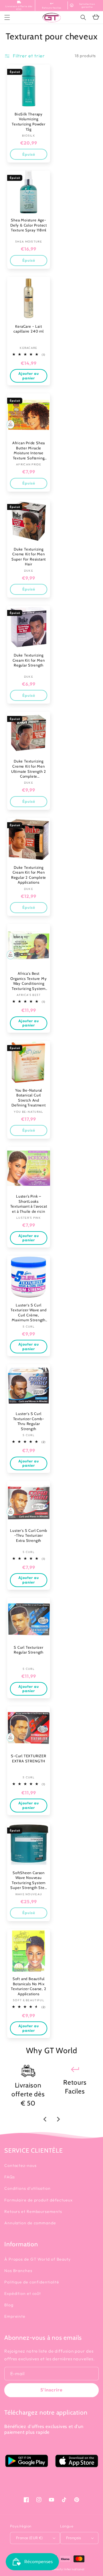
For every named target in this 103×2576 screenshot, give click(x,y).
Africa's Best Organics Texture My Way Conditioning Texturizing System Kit (28, 981)
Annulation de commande (30, 2223)
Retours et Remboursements (33, 2211)
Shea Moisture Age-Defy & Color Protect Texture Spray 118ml (29, 225)
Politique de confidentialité (32, 2282)
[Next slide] (58, 2119)
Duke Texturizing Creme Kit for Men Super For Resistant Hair (29, 557)
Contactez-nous (20, 2165)
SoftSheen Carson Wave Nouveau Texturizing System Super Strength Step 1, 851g (28, 1880)
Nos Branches (18, 2271)
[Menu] (7, 17)
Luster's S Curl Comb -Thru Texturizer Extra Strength (28, 1535)
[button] (83, 17)
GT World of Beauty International (58, 2569)
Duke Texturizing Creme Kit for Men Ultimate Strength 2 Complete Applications (29, 769)
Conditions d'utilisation (27, 2188)
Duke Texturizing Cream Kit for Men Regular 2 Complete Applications (29, 875)
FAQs (10, 2177)
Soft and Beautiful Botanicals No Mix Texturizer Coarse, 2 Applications (28, 1986)
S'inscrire (51, 2390)
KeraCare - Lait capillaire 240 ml (29, 329)
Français (74, 2538)
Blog (9, 2305)
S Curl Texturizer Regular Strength (29, 1650)
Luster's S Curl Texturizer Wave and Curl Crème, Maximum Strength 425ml (28, 1313)
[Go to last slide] (45, 2119)
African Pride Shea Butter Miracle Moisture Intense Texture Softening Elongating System (29, 451)
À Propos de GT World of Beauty (37, 2259)
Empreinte (15, 2316)
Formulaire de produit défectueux (38, 2200)
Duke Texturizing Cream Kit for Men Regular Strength (29, 660)
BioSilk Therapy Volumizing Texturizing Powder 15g (29, 122)
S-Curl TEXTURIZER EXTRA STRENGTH (29, 1758)
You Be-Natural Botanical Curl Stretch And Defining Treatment (29, 1098)
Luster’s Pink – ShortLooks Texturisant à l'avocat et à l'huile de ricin (29, 1204)
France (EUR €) (29, 2538)
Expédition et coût (23, 2293)
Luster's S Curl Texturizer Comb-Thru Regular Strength (29, 1421)
